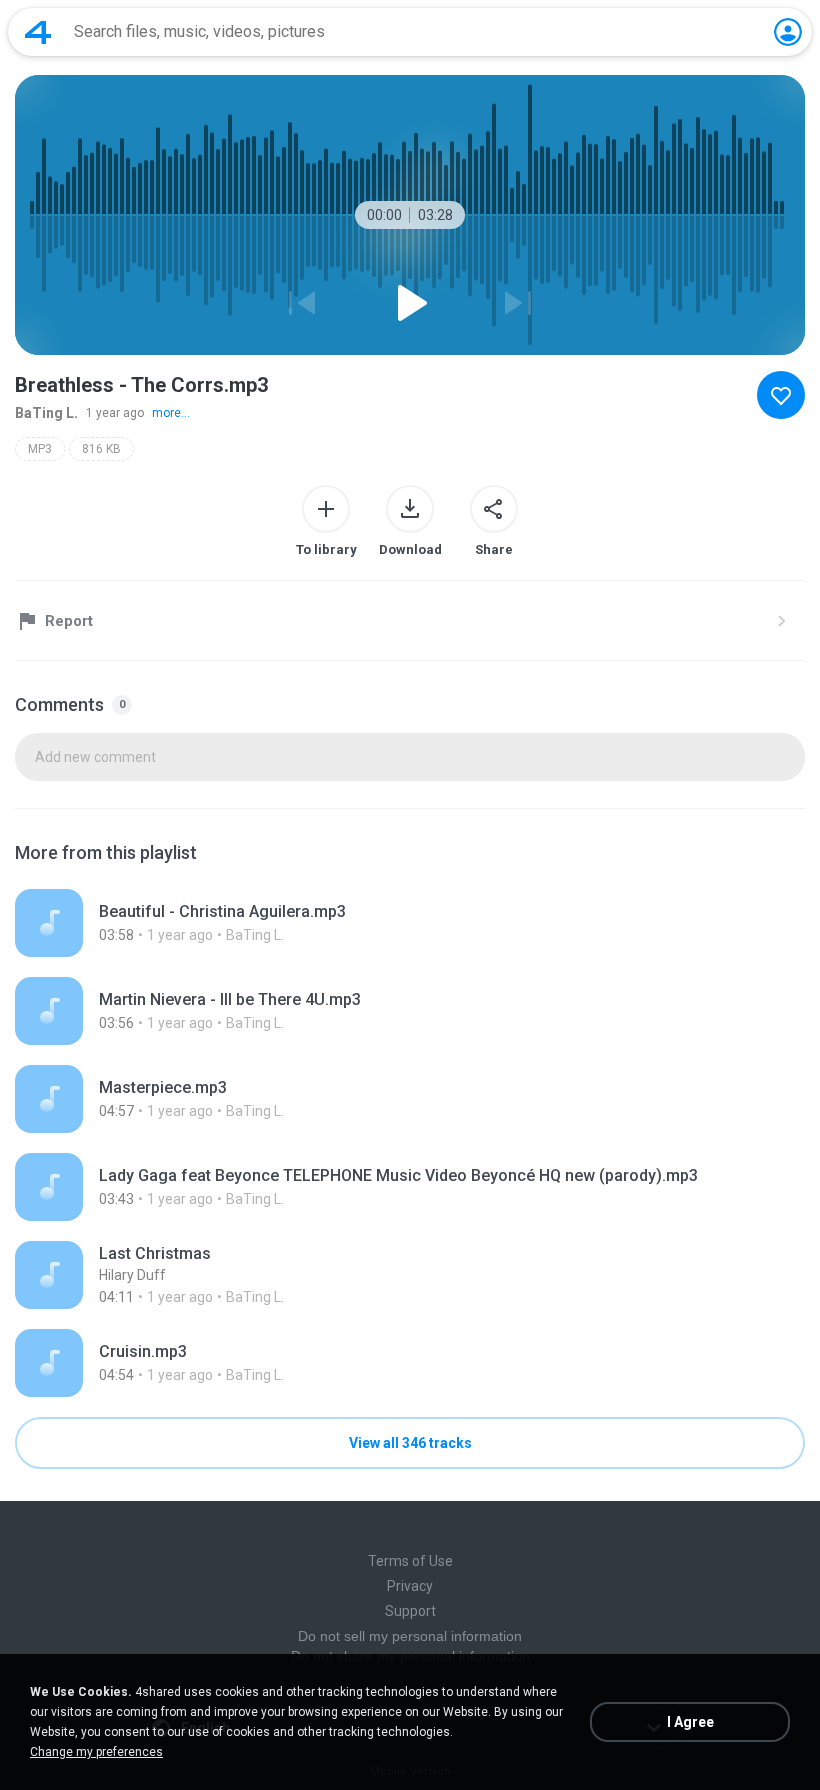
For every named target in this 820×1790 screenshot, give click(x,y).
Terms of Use (410, 1561)
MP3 (40, 449)
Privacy (410, 1586)
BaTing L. (46, 413)
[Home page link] (38, 32)
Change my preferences (96, 1752)
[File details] (410, 923)
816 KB (101, 449)
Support (410, 1611)
